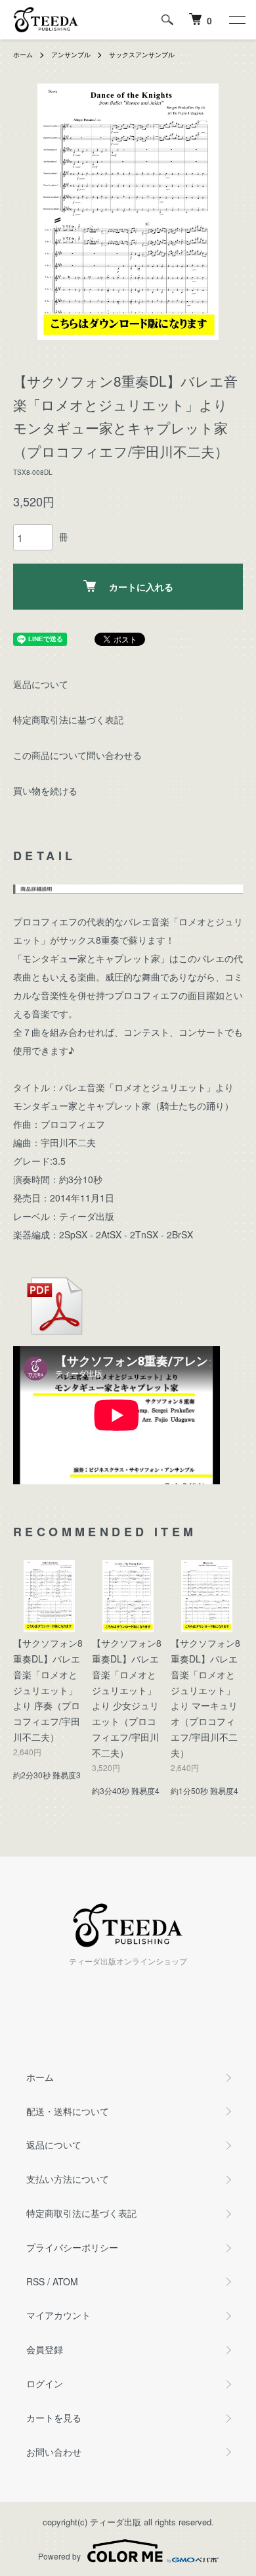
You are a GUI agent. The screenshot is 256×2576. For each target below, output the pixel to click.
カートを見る (54, 2418)
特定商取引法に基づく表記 (68, 719)
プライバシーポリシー (72, 2247)
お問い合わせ (54, 2452)
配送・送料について (68, 2111)
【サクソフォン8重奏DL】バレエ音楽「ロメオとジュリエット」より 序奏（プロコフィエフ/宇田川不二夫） (48, 1690)
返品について (41, 684)
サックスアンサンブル (142, 55)
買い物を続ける (45, 790)
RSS (35, 2281)
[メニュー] (236, 20)
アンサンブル (71, 55)
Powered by (59, 2556)
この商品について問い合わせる (77, 755)
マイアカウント (58, 2315)
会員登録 (45, 2349)
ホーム (23, 55)
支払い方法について (68, 2179)
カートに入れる (141, 587)
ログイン (45, 2383)
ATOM (65, 2281)
